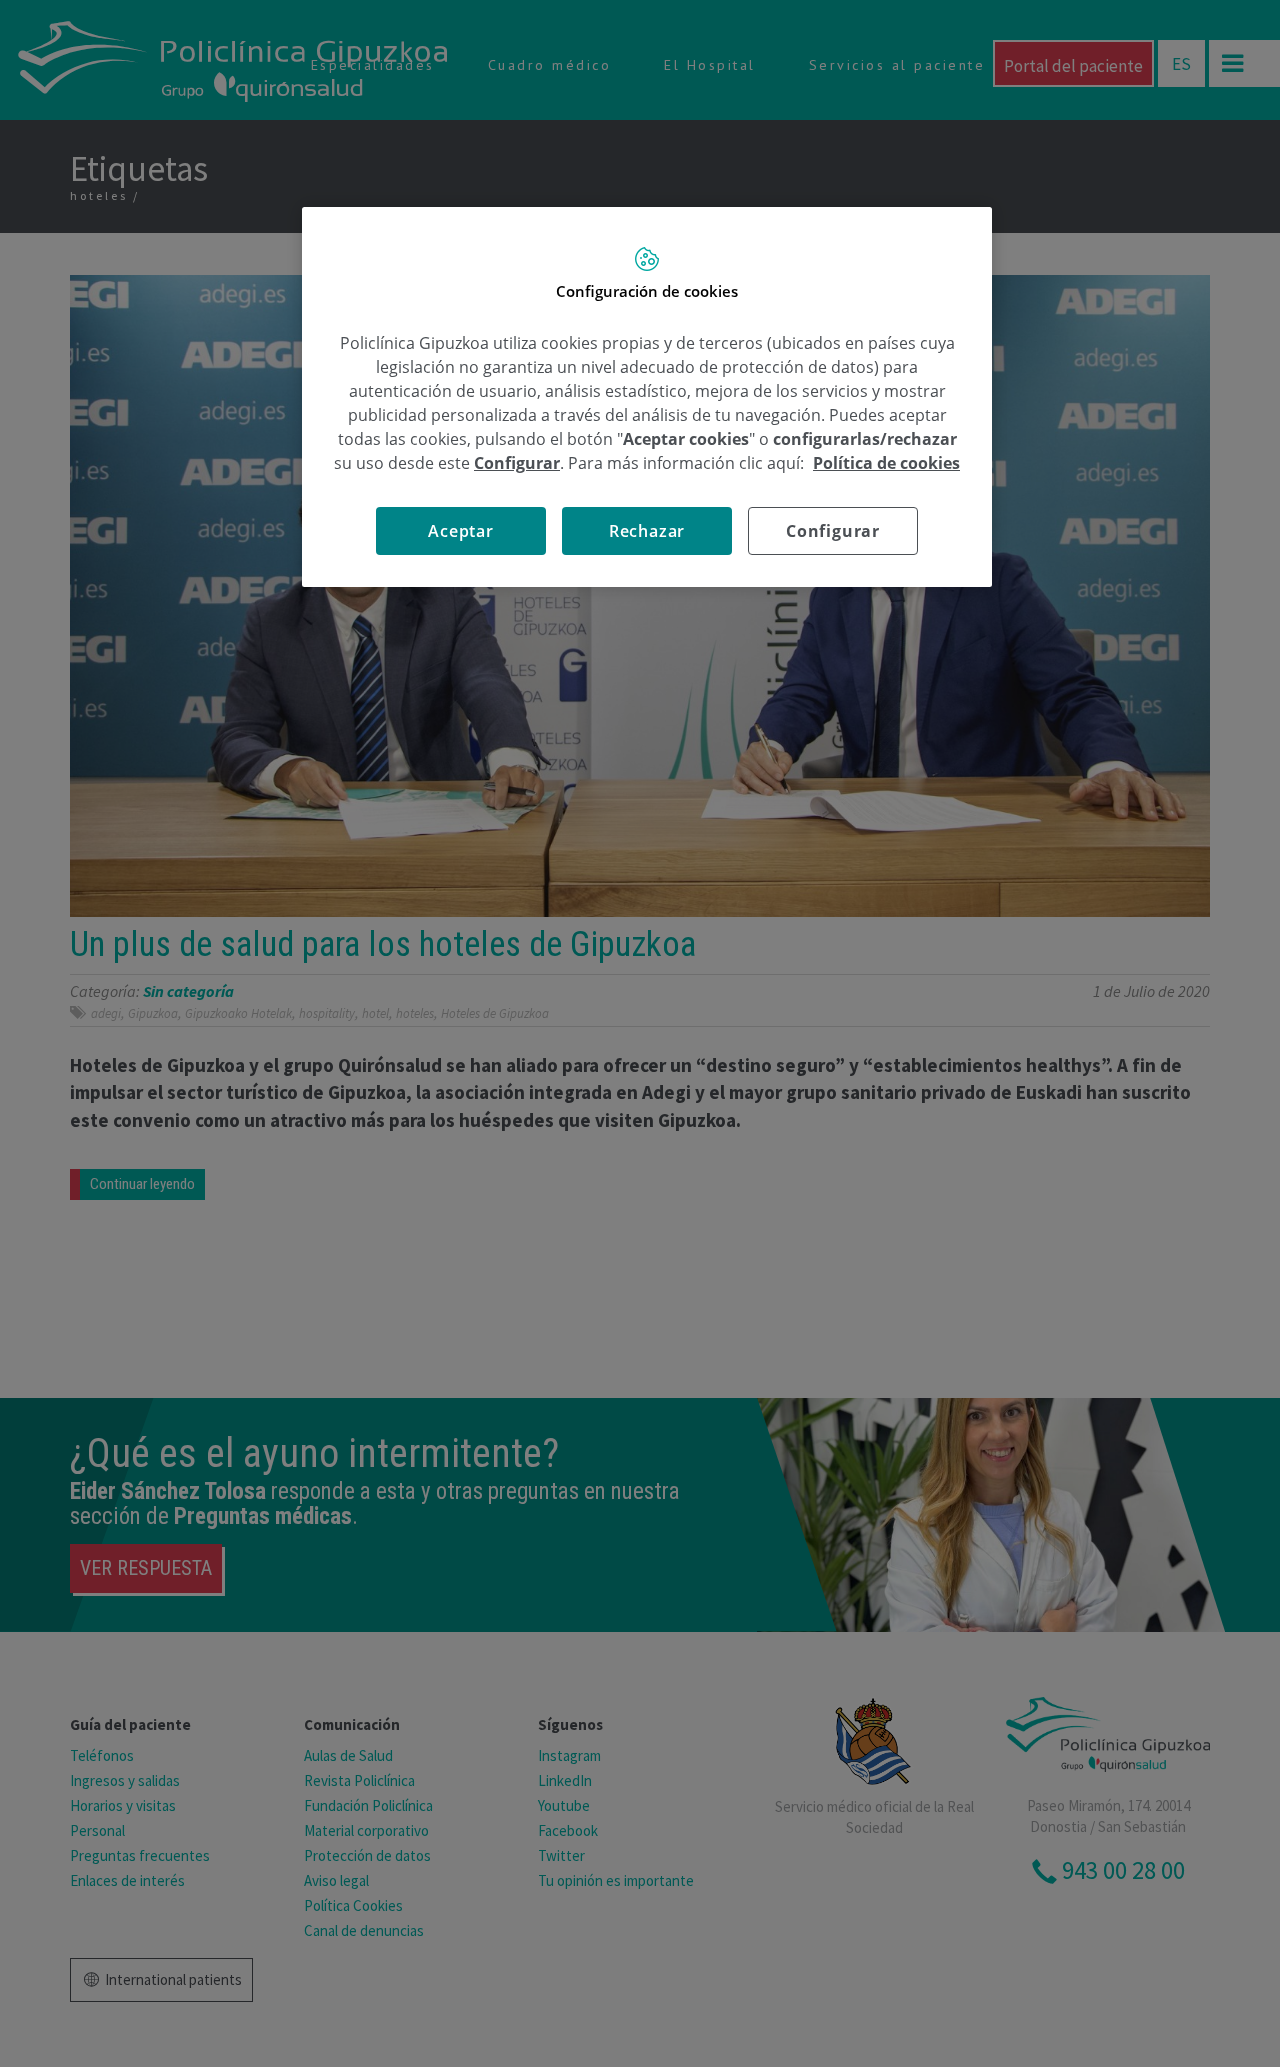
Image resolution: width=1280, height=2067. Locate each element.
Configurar (833, 531)
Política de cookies (886, 463)
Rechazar (647, 531)
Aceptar (461, 531)
